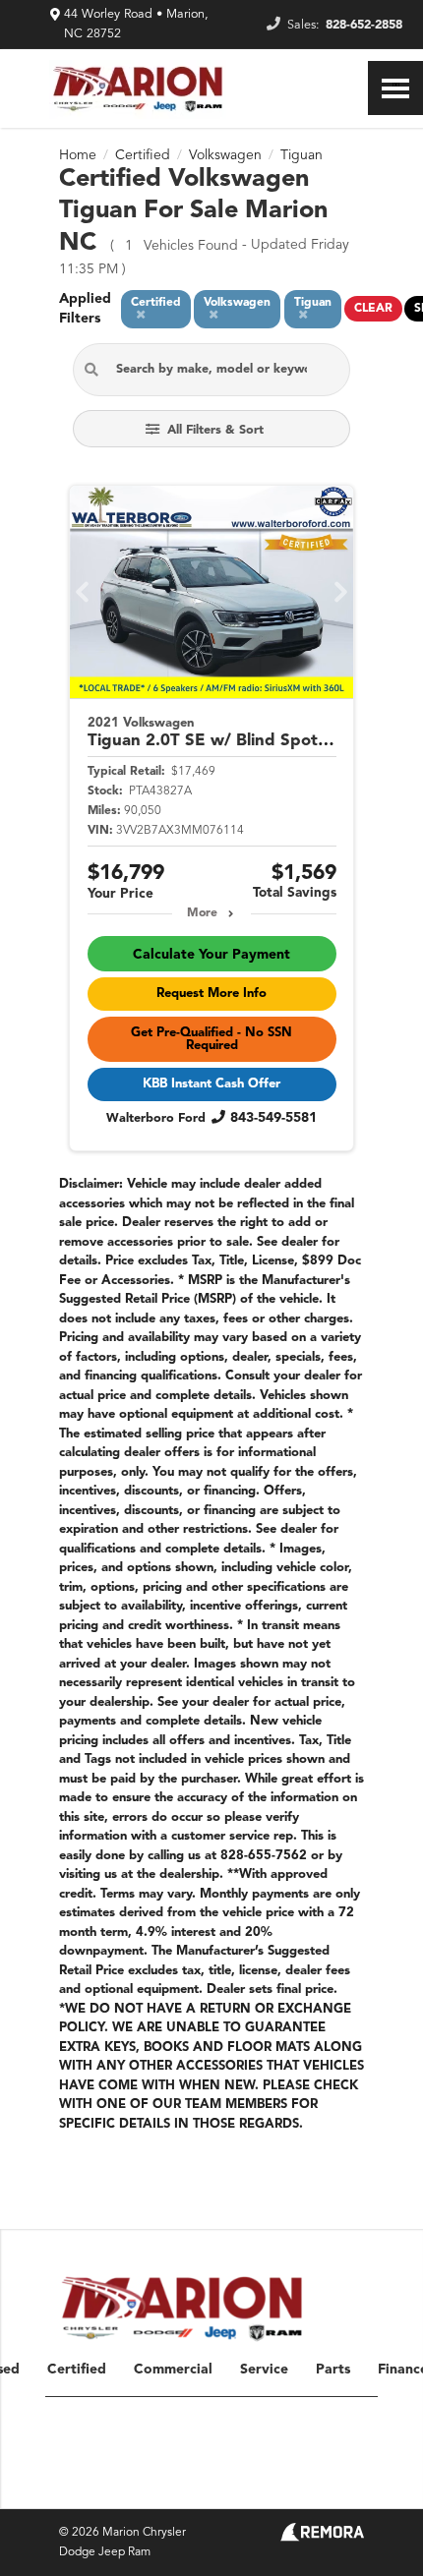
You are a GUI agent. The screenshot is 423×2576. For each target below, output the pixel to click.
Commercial (173, 2370)
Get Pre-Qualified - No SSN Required (211, 1039)
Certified (77, 2370)
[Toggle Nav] (395, 88)
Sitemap (153, 2486)
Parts (333, 2370)
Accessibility (332, 2486)
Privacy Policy (223, 2486)
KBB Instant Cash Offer (211, 1084)
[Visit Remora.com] (322, 2538)
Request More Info (211, 994)
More (202, 913)
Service (264, 2370)
